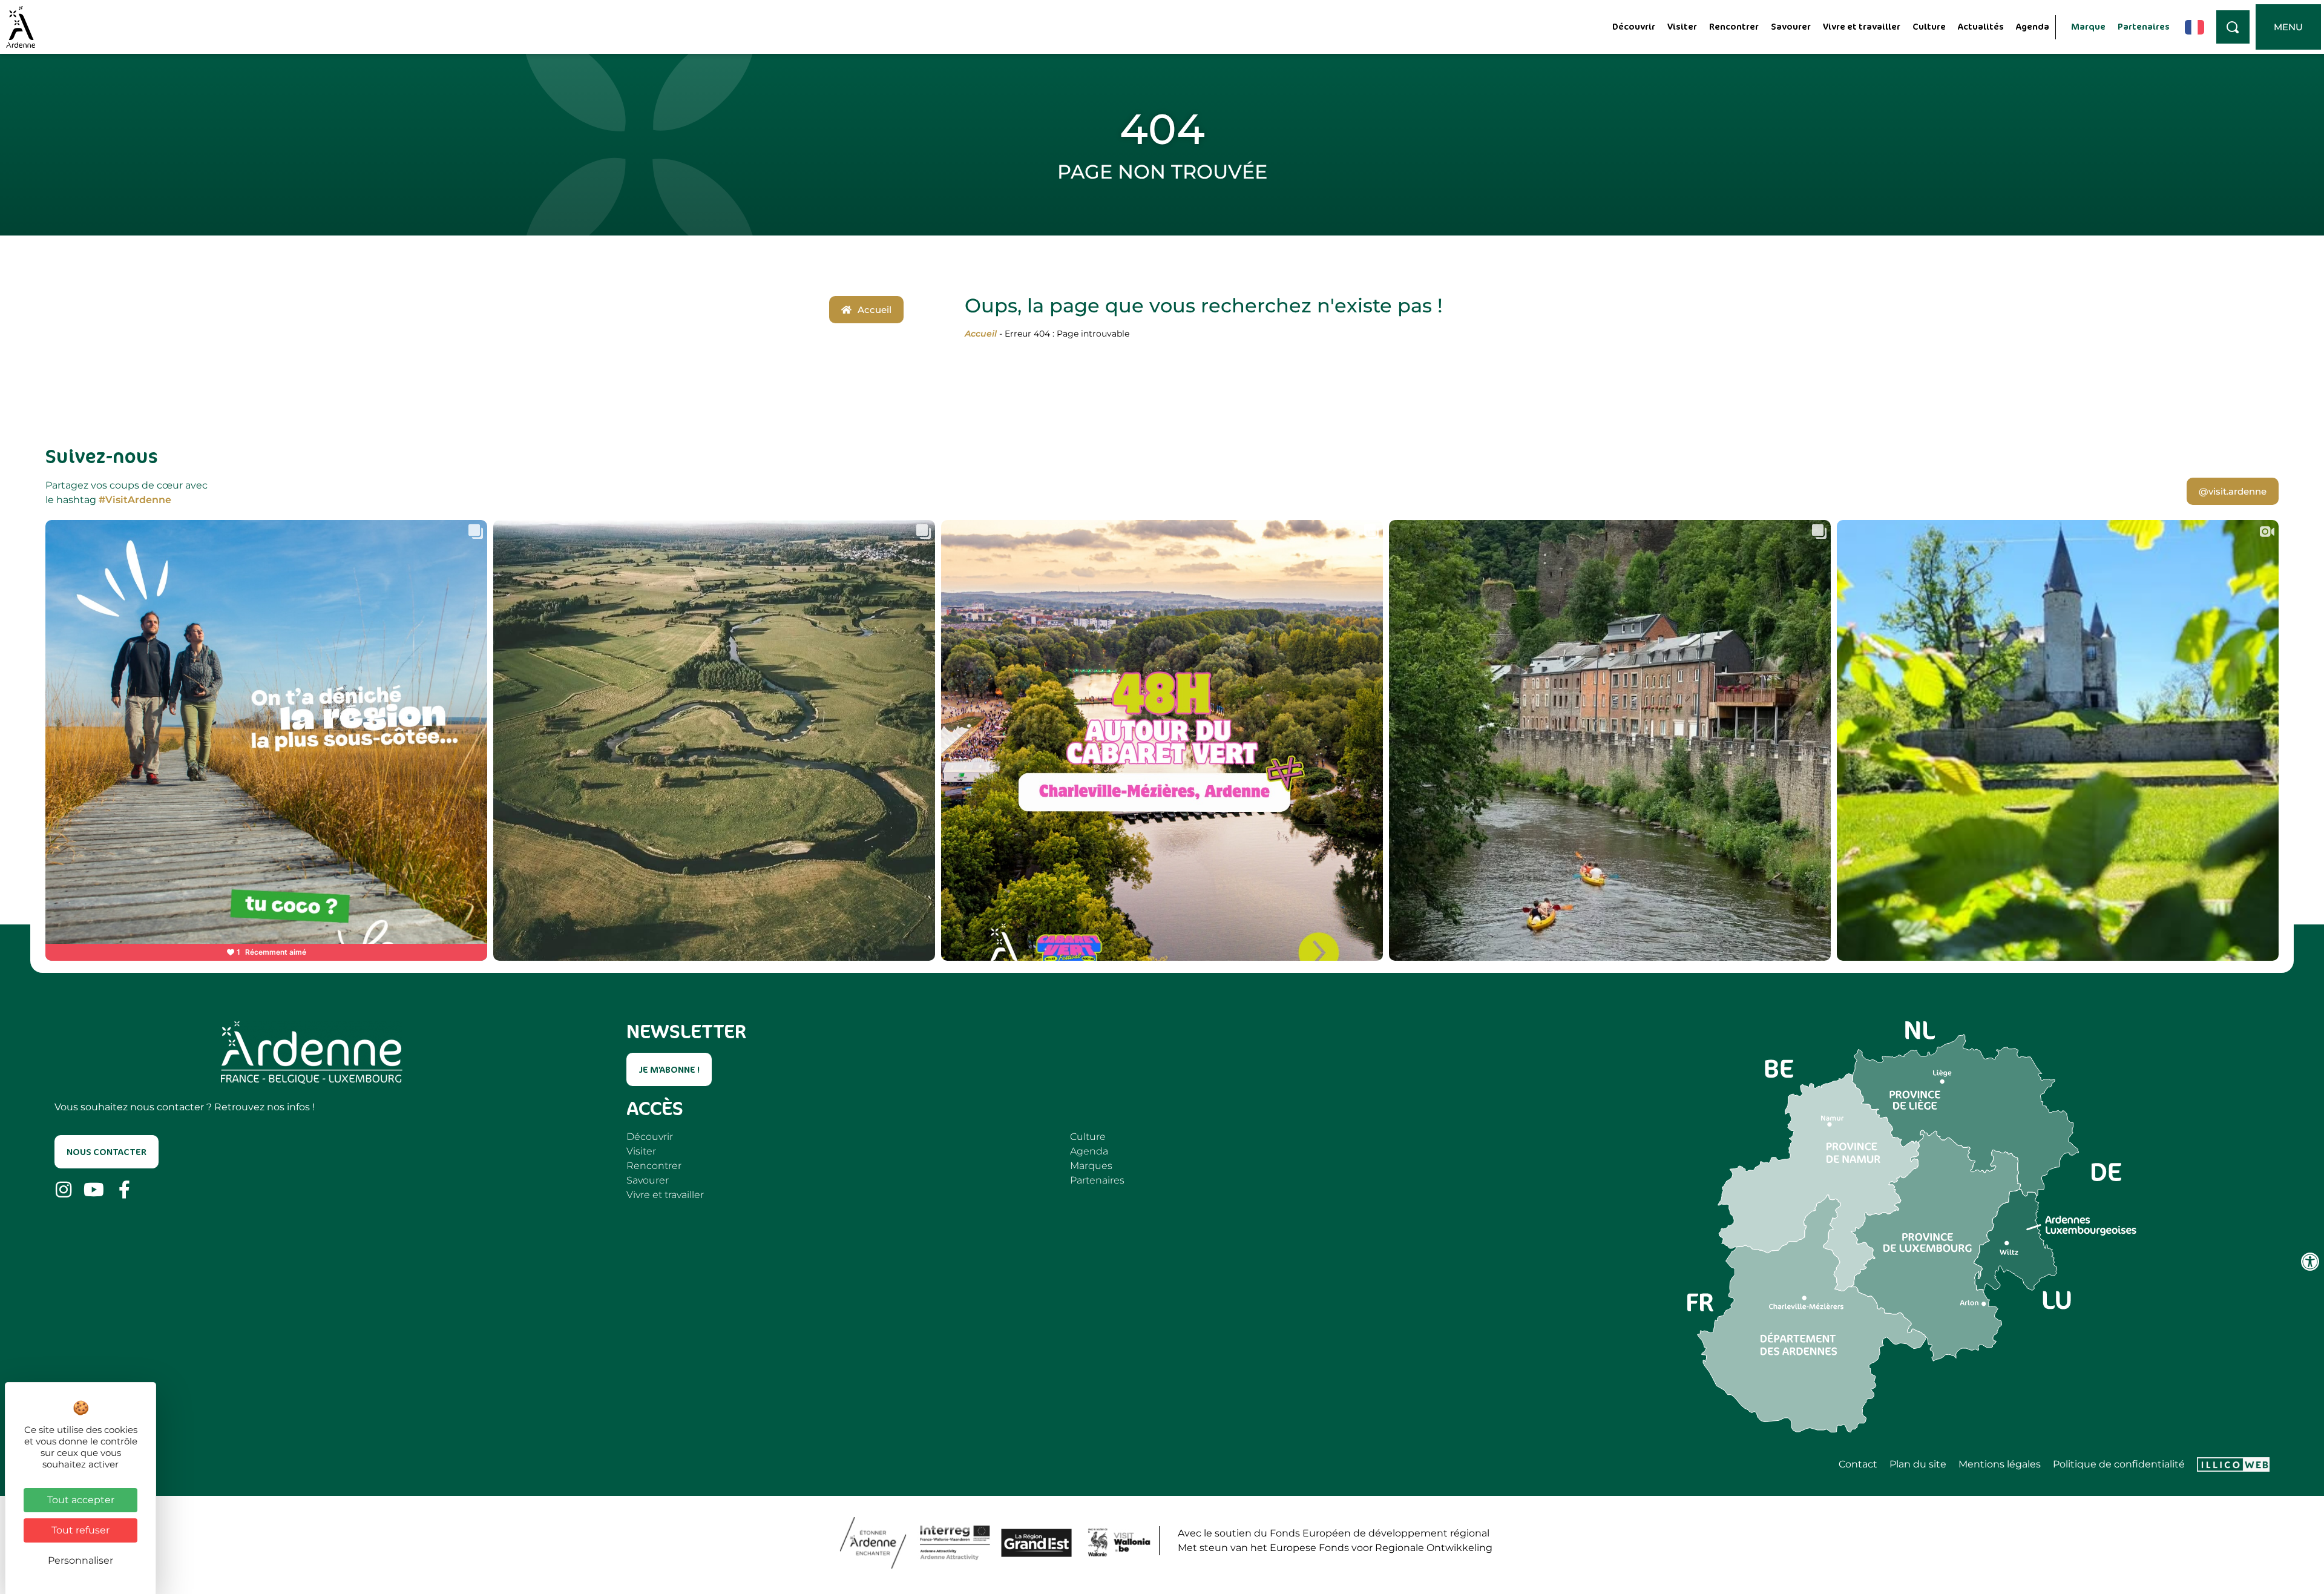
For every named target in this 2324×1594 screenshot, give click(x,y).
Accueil (981, 334)
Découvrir (1634, 26)
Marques (1091, 1166)
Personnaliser (80, 1560)
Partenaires (2144, 26)
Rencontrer (1734, 26)
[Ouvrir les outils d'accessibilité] (2310, 1262)
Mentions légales (2000, 1464)
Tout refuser (80, 1530)
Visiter (1682, 26)
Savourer (1791, 26)
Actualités (1981, 26)
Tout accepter (81, 1500)
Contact (1858, 1464)
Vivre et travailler (1862, 26)
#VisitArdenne (135, 500)
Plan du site (1918, 1464)
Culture (1929, 26)
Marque (2088, 26)
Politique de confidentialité (2119, 1464)
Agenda (2033, 26)
